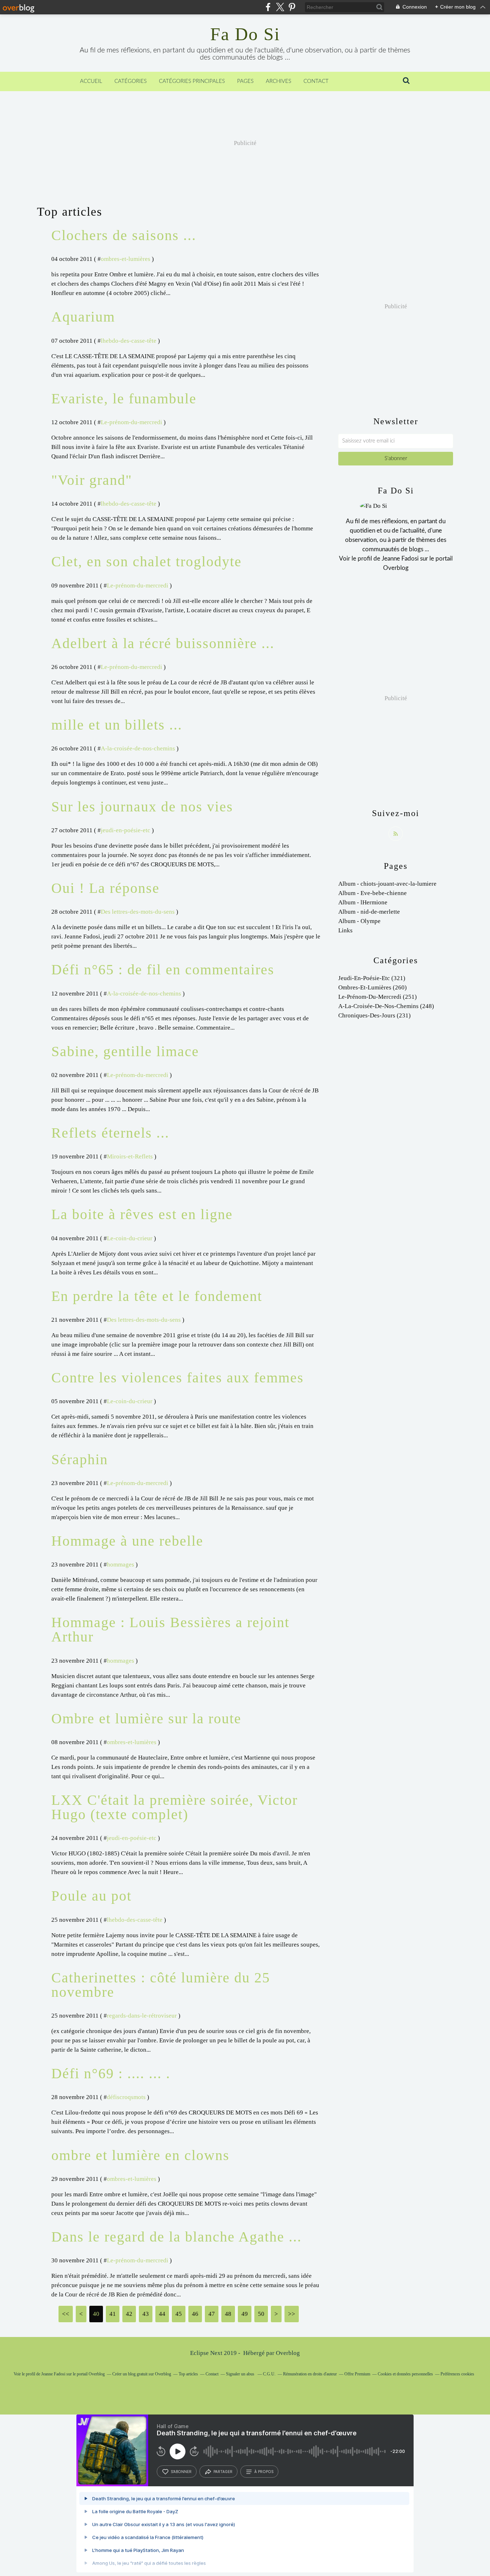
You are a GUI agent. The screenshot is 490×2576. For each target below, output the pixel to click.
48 (228, 2314)
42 (129, 2314)
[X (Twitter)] (280, 7)
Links (345, 930)
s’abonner (181, 2472)
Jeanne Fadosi (400, 559)
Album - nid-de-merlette (369, 912)
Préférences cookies (457, 2374)
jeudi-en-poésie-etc (126, 830)
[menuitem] (91, 81)
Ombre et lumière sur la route (146, 1718)
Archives (279, 81)
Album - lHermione (363, 902)
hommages (121, 1565)
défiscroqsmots (126, 2097)
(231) (374, 1015)
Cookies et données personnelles (405, 2374)
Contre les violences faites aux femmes (178, 1378)
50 (261, 2314)
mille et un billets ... (117, 725)
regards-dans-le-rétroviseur (142, 2016)
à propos (264, 2472)
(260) (373, 987)
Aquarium (83, 317)
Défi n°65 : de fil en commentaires (163, 969)
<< (66, 2314)
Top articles (188, 2374)
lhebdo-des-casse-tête (129, 341)
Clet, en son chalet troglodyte (147, 561)
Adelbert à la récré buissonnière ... (163, 643)
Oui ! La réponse (105, 888)
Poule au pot (91, 1896)
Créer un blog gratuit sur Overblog (142, 2374)
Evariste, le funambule (124, 399)
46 (195, 2314)
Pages (245, 81)
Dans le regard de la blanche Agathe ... (176, 2237)
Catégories (131, 81)
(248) (386, 1006)
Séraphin (80, 1459)
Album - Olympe (359, 921)
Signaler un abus (241, 2374)
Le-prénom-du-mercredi (131, 422)
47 (212, 2314)
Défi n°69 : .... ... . (111, 2073)
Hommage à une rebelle (127, 1541)
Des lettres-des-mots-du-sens (138, 912)
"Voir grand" (92, 480)
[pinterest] (292, 7)
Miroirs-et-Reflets (130, 1156)
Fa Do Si (245, 34)
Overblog (288, 2353)
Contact (316, 81)
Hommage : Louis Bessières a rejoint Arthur (170, 1629)
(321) (372, 978)
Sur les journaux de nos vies (142, 807)
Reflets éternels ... (110, 1133)
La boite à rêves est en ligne (142, 1214)
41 (113, 2314)
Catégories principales (192, 81)
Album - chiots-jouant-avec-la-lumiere (387, 884)
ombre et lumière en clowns (140, 2155)
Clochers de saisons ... (124, 235)
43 (146, 2314)
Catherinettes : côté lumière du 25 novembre (161, 1985)
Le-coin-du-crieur (130, 1238)
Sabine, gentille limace (125, 1051)
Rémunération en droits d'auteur (310, 2374)
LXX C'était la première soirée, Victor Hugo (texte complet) (175, 1807)
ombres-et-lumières (126, 259)
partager (223, 2472)
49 (245, 2314)
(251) (378, 997)
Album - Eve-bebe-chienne (373, 893)
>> (292, 2314)
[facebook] (268, 7)
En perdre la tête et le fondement (157, 1296)
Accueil (91, 81)
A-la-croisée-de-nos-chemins (138, 748)
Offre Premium (357, 2374)
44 (162, 2314)
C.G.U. (269, 2374)
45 (179, 2314)
